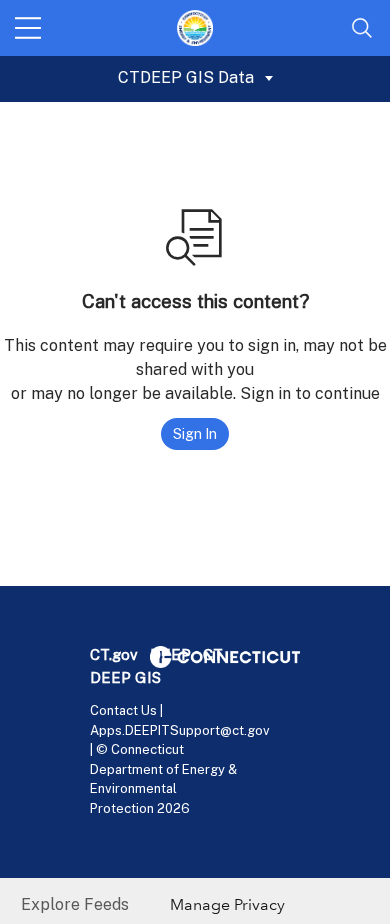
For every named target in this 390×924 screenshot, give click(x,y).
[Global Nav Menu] (28, 28)
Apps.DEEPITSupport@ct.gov (180, 730)
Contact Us (123, 710)
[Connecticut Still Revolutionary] (225, 655)
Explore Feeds (75, 904)
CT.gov (114, 654)
